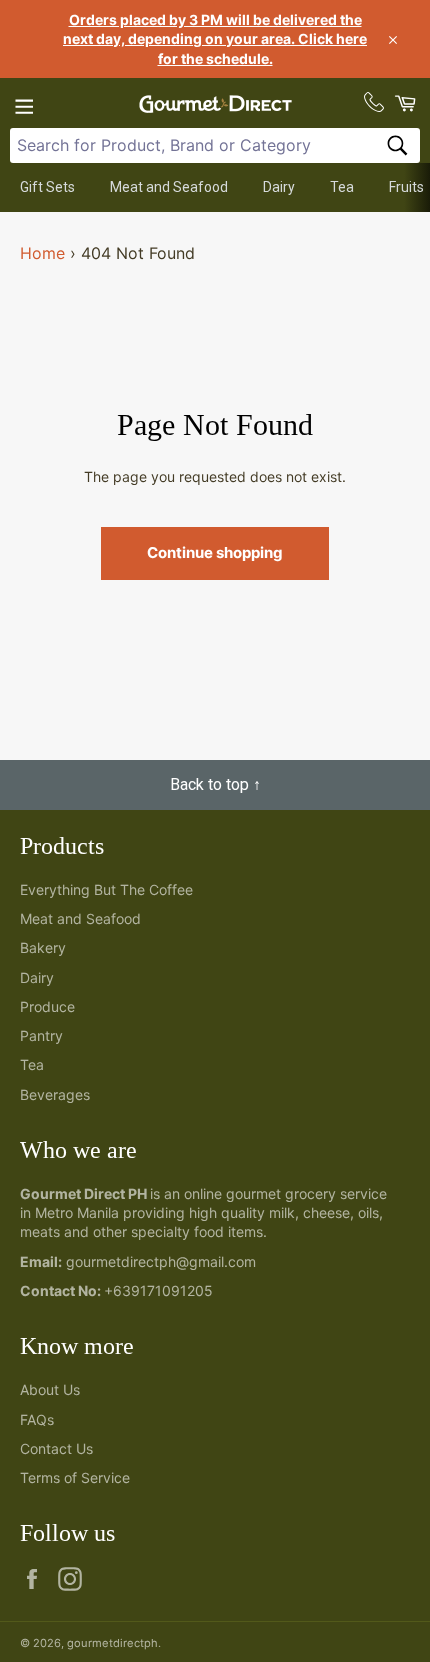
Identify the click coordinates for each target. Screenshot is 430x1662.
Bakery (43, 947)
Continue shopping (215, 552)
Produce (47, 1006)
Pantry (41, 1035)
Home (42, 253)
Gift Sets (47, 187)
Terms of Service (75, 1477)
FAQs (37, 1419)
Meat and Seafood (169, 187)
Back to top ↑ (215, 784)
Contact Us (56, 1448)
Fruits (406, 187)
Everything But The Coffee (106, 889)
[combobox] (215, 145)
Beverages (55, 1094)
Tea (342, 187)
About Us (50, 1389)
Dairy (279, 187)
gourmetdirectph (112, 1643)
